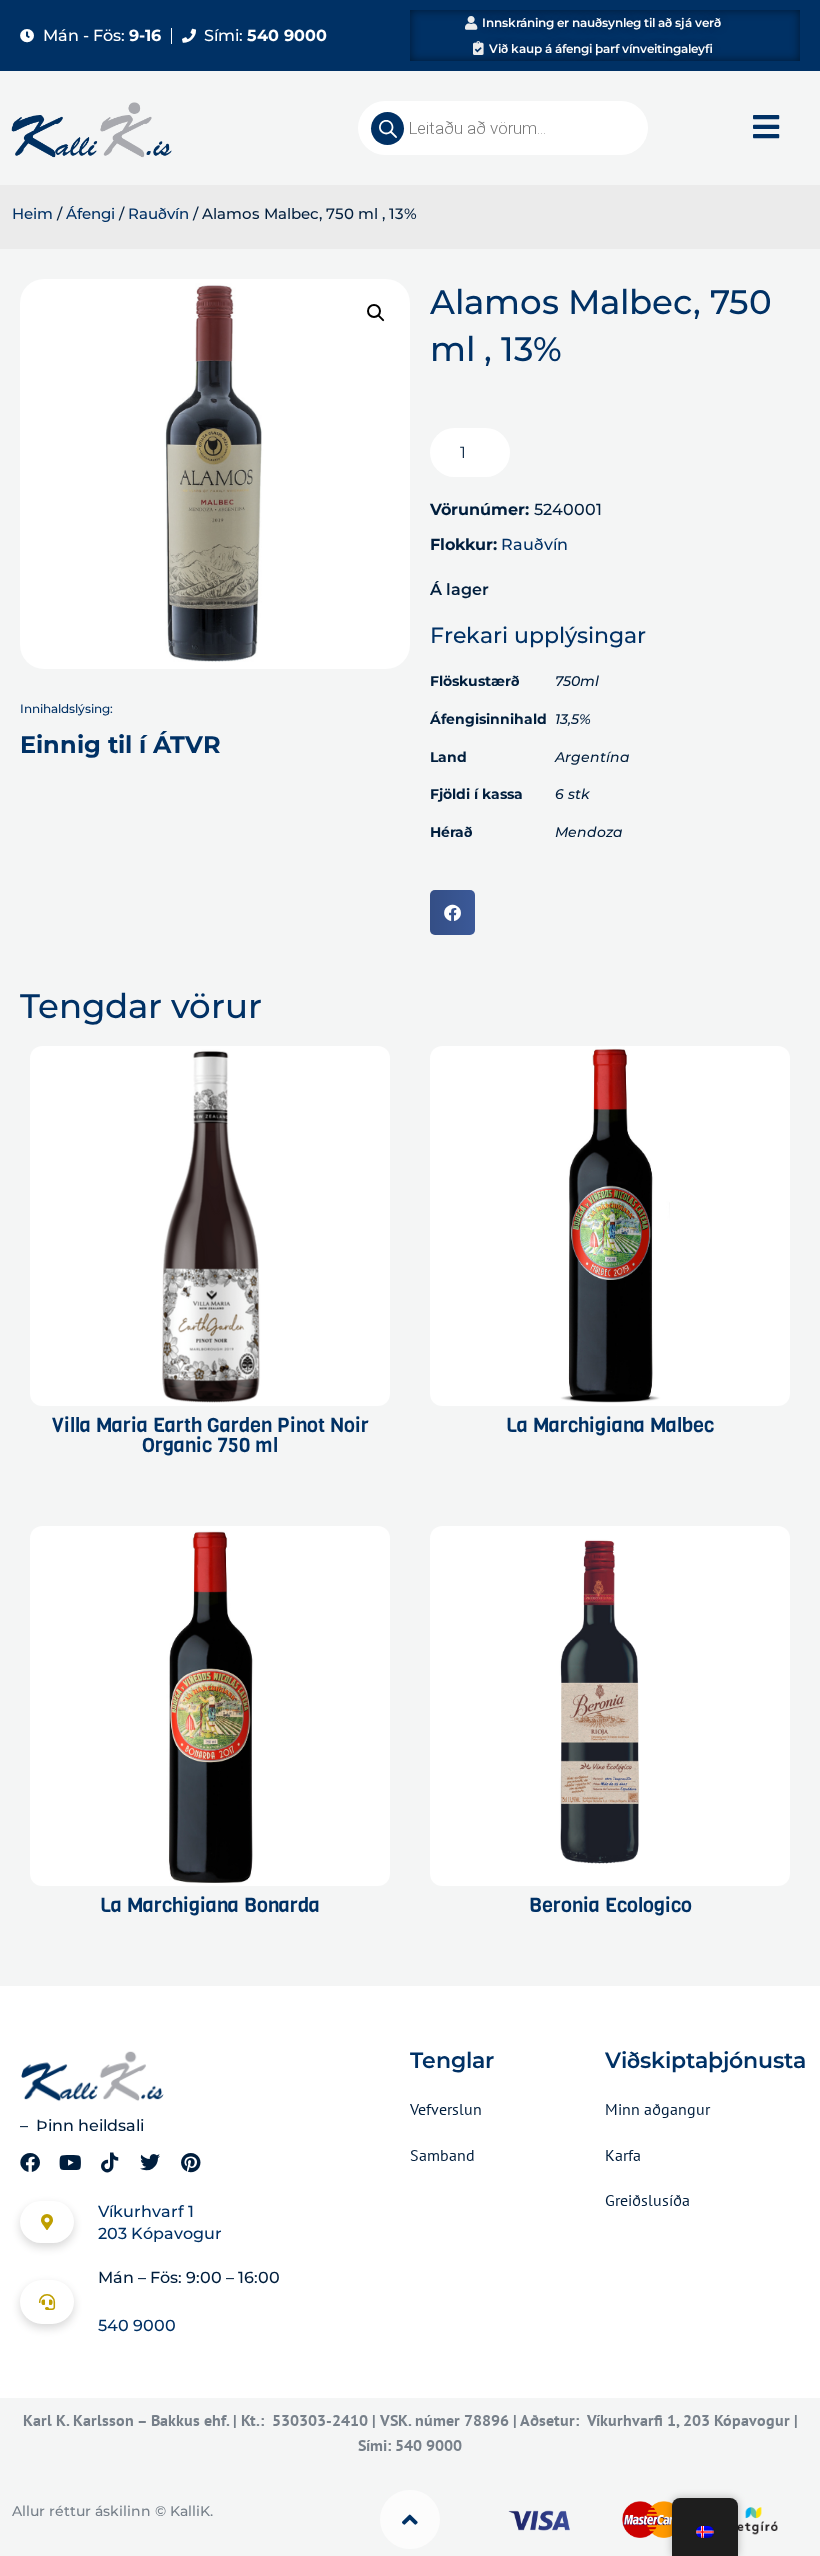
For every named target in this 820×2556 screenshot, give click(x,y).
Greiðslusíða (647, 2200)
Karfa (623, 2155)
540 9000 (137, 2325)
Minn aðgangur (657, 2109)
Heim (32, 214)
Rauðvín (158, 214)
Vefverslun (446, 2109)
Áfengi (90, 214)
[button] (376, 313)
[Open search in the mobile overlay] (503, 128)
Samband (442, 2155)
